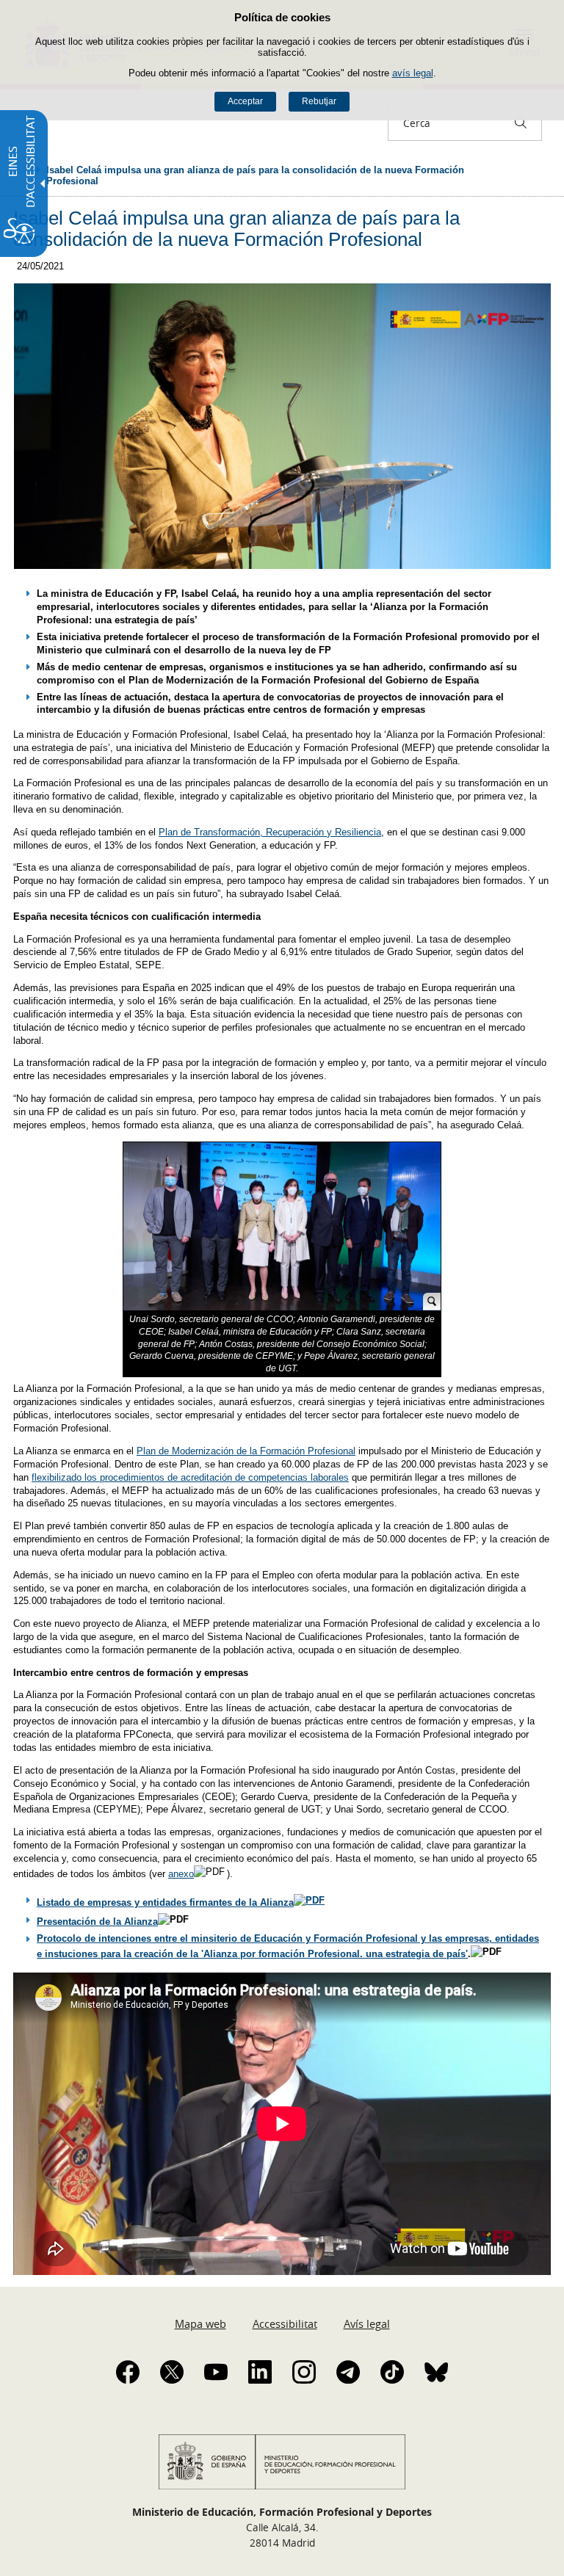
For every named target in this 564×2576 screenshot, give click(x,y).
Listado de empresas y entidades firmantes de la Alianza (165, 1902)
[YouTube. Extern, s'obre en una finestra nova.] (216, 2372)
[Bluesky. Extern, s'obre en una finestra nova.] (436, 2372)
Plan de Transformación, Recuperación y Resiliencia (270, 832)
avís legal (413, 73)
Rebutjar (319, 101)
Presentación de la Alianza (97, 1922)
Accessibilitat (285, 2323)
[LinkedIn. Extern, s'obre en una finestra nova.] (260, 2372)
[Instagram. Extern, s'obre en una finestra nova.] (304, 2372)
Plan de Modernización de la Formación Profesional (246, 1451)
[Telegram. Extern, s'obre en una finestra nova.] (348, 2372)
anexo (181, 1874)
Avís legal (367, 2323)
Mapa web (200, 2323)
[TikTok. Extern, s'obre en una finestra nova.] (392, 2372)
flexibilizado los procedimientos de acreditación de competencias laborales (190, 1477)
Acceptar (245, 101)
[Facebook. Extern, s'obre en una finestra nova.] (128, 2372)
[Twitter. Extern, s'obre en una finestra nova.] (172, 2372)
